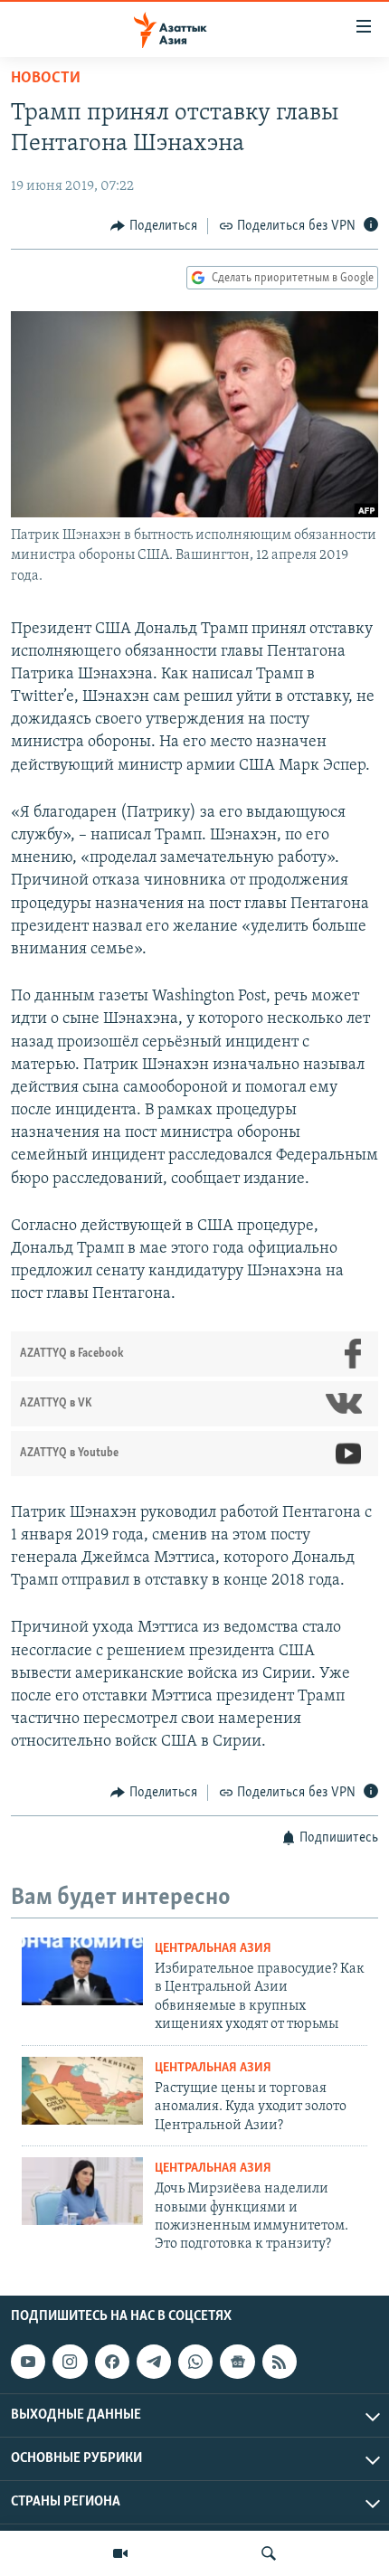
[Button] (154, 226)
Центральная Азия (213, 1949)
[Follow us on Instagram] (70, 2362)
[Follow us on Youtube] (28, 2362)
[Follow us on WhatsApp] (195, 2362)
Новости (46, 79)
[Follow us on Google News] (237, 2362)
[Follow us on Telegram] (154, 2362)
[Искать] (269, 2553)
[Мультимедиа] (120, 2553)
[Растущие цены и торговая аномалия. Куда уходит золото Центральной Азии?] (82, 2091)
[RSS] (280, 2362)
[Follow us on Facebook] (112, 2362)
